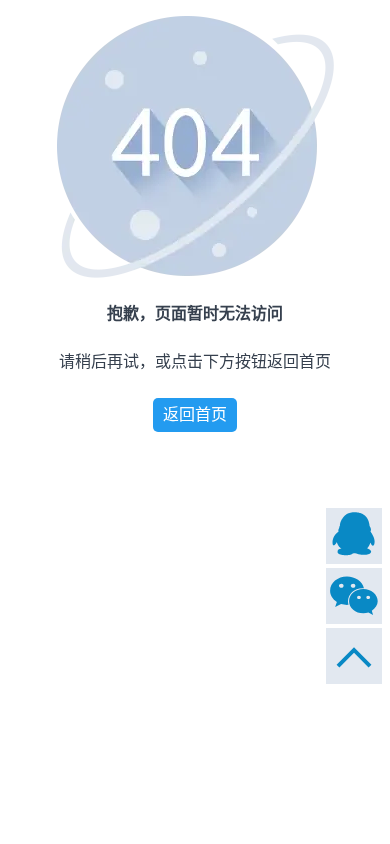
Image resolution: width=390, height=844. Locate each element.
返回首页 (195, 414)
